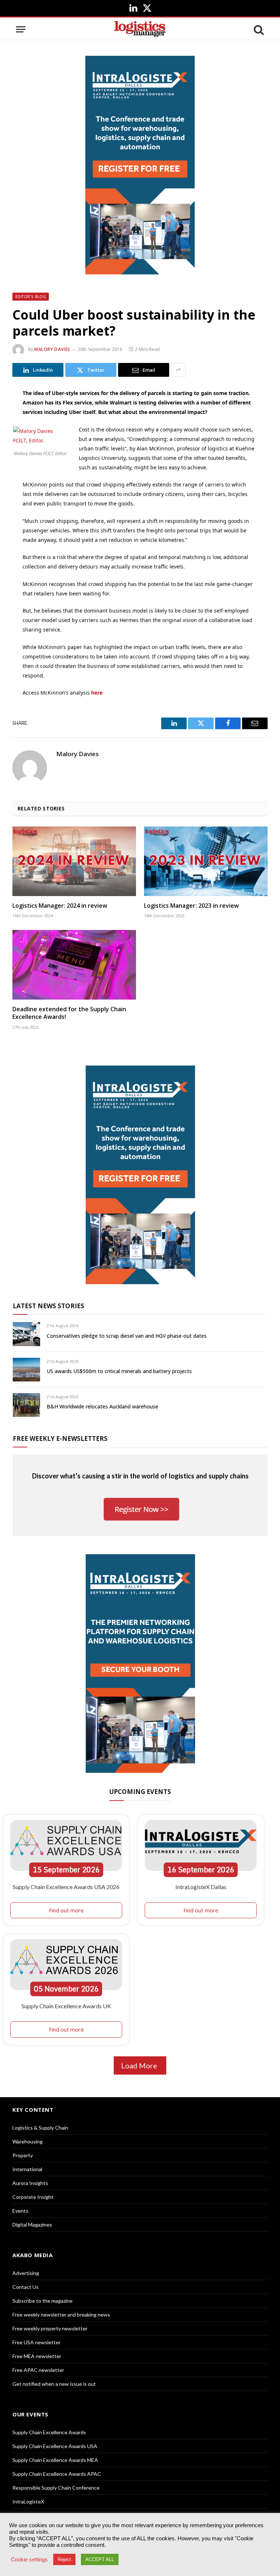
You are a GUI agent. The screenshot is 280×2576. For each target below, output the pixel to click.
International (27, 2169)
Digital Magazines (32, 2225)
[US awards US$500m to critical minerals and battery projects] (26, 1370)
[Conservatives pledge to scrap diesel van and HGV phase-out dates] (26, 1334)
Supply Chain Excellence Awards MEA (55, 2460)
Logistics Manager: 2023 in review (191, 906)
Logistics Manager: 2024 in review (60, 906)
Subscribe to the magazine (42, 2301)
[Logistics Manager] (140, 29)
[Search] (258, 29)
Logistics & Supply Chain (40, 2128)
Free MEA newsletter (37, 2356)
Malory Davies (52, 349)
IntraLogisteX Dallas (201, 1887)
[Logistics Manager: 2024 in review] (74, 861)
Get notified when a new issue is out (54, 2384)
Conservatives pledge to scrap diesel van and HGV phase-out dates (127, 1336)
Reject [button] (64, 2559)
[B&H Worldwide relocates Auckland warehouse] (26, 1405)
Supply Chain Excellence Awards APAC (57, 2474)
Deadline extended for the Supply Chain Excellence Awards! (69, 1013)
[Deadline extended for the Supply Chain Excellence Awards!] (74, 965)
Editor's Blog (31, 297)
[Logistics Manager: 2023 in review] (206, 861)
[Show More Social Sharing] (178, 370)
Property (23, 2155)
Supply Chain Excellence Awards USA (55, 2446)
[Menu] (21, 29)
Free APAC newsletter (38, 2370)
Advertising (26, 2273)
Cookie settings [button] (29, 2560)
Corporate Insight (33, 2197)
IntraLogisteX (28, 2501)
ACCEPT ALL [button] (100, 2559)
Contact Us (26, 2287)
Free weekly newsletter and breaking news (61, 2315)
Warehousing (28, 2141)
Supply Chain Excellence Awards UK (66, 2006)
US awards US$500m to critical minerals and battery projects (119, 1371)
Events (20, 2211)
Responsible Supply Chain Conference (56, 2488)
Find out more (66, 1910)
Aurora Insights (30, 2183)
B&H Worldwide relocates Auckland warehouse (102, 1406)
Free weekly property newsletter (50, 2328)
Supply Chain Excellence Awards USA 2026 (66, 1887)
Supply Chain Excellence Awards (49, 2432)
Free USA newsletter (36, 2342)
